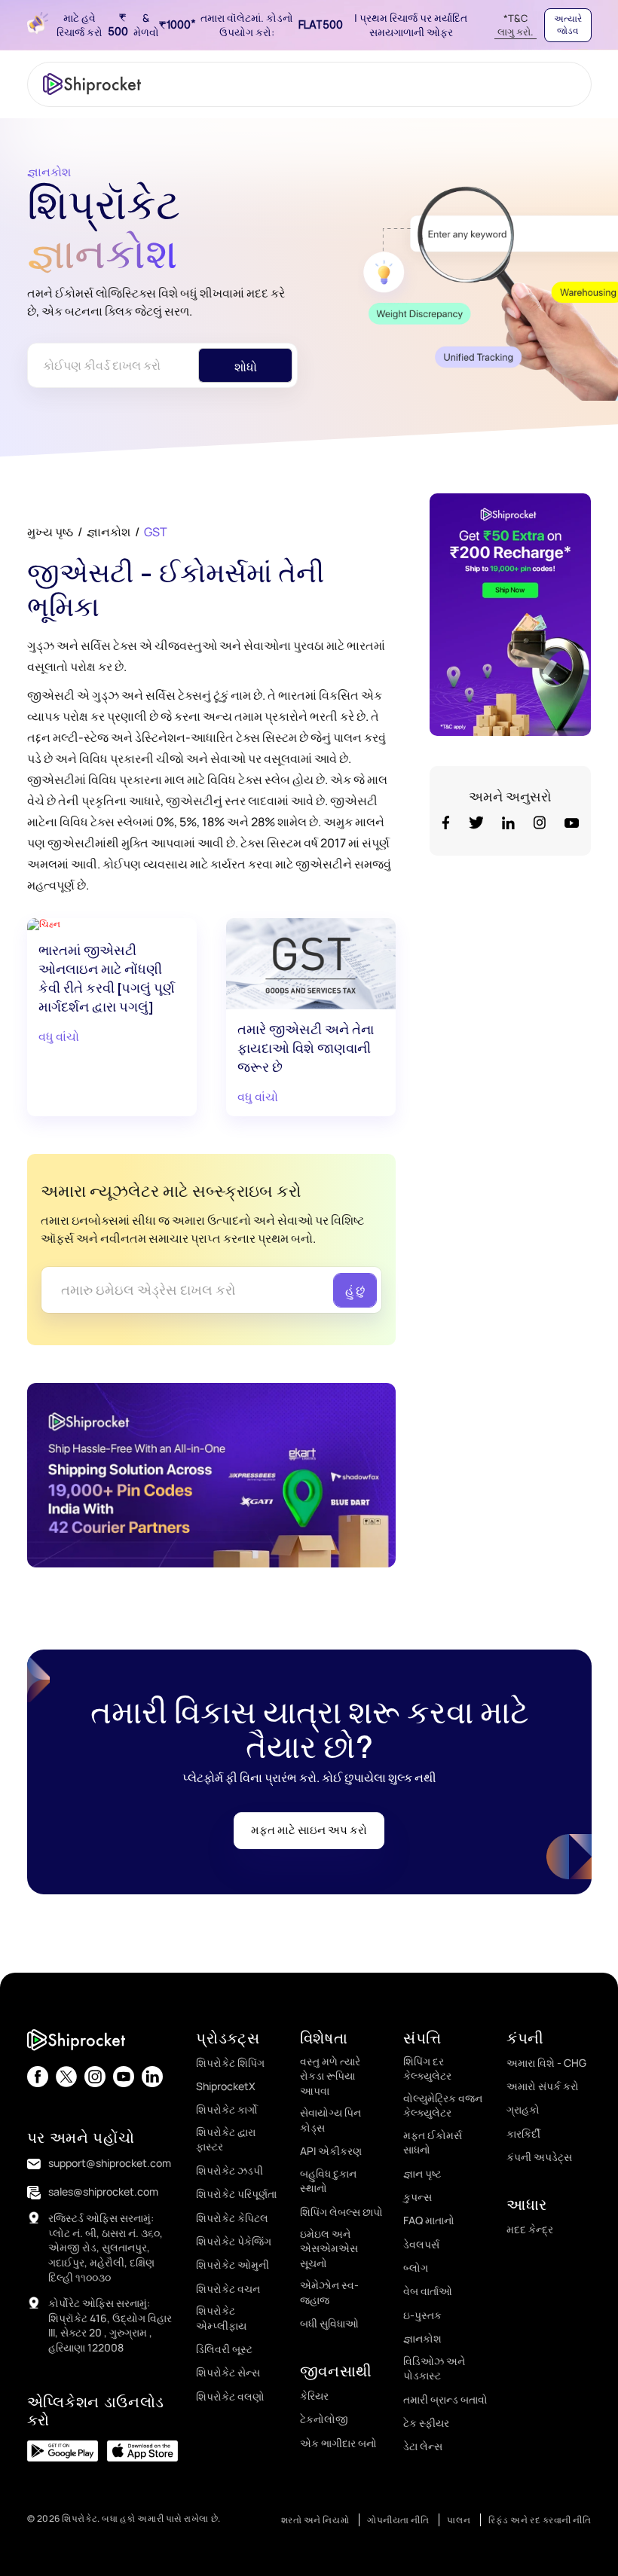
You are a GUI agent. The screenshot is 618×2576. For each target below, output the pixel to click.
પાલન (459, 2520)
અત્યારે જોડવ (568, 25)
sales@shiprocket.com (103, 2191)
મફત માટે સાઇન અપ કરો (309, 1830)
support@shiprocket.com (110, 2163)
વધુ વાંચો (59, 1036)
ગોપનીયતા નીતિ (398, 2520)
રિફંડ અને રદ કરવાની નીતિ (540, 2520)
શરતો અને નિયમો (315, 2520)
